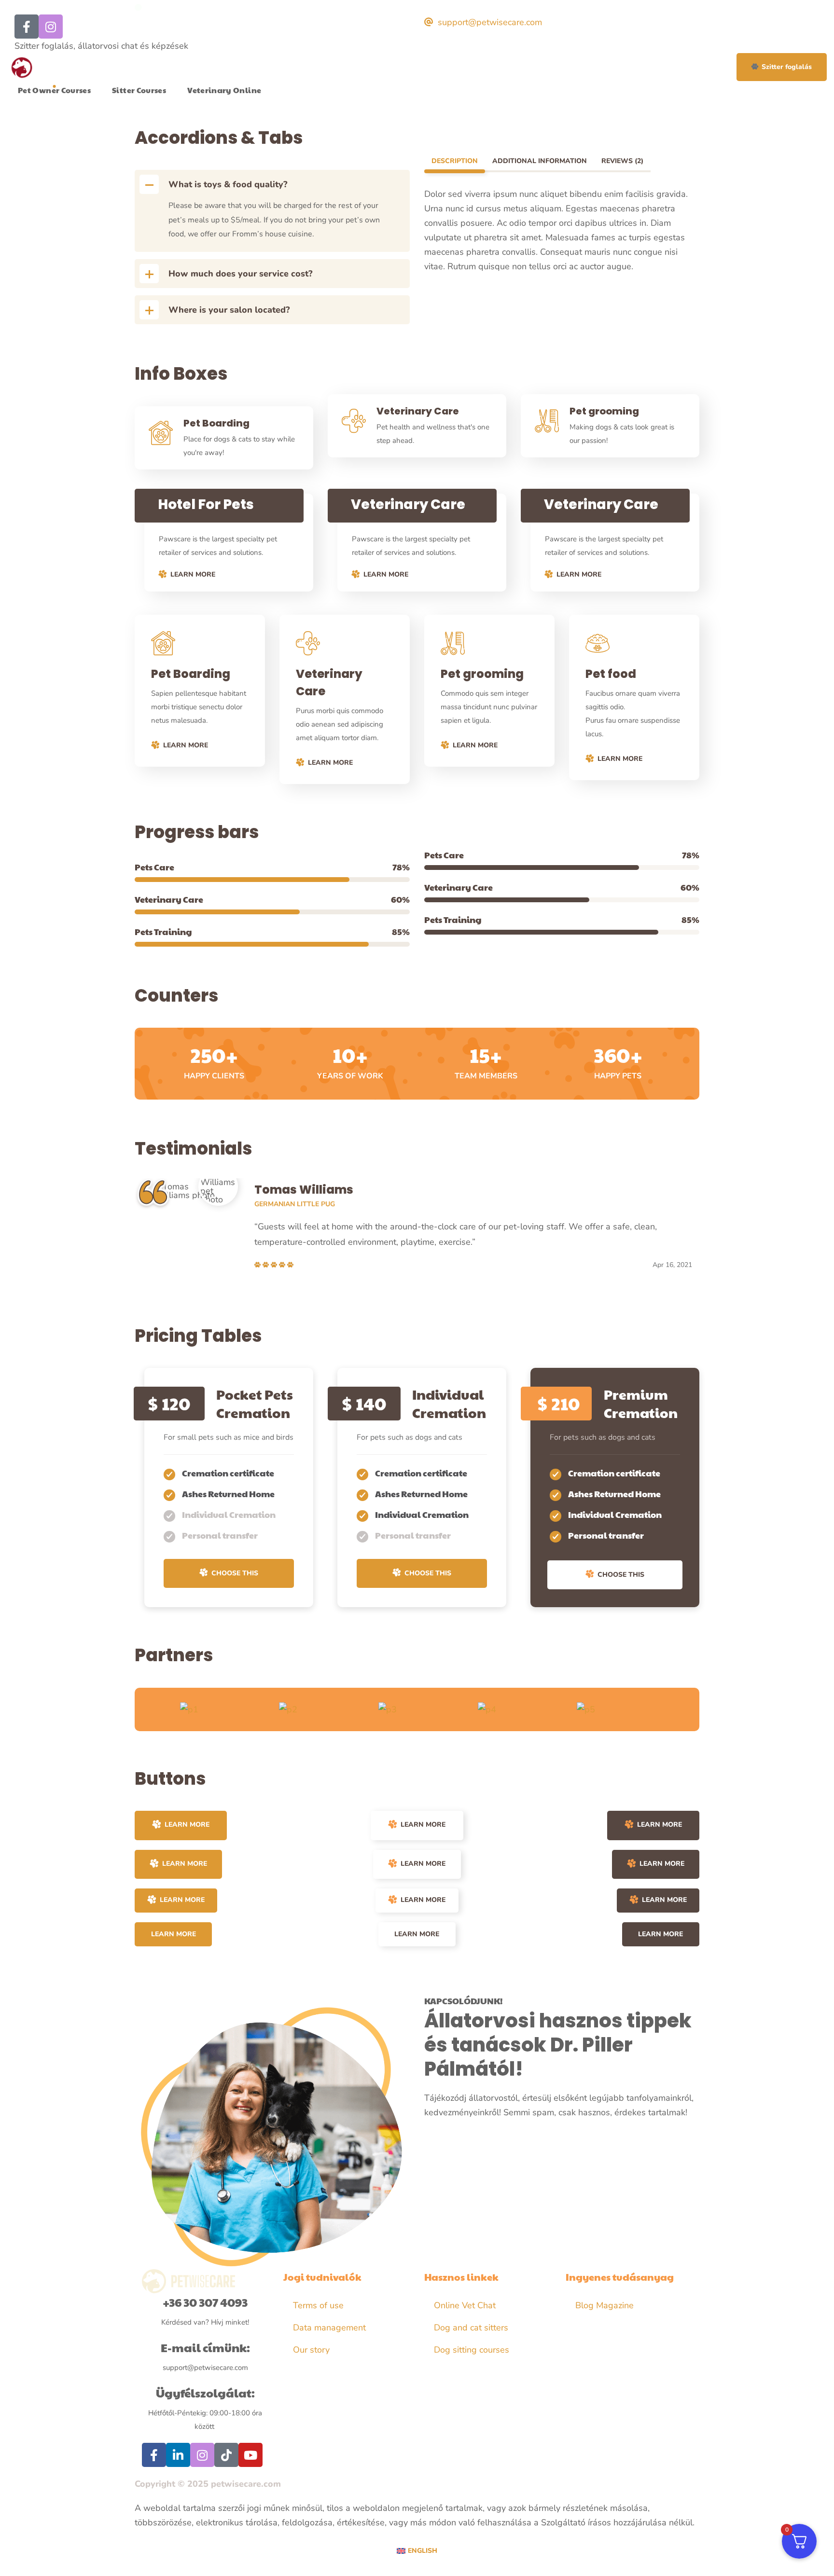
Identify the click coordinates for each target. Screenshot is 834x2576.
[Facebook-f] (154, 2455)
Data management (329, 2328)
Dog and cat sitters (471, 2328)
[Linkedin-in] (178, 2455)
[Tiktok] (226, 2455)
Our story (311, 2350)
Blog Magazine (605, 2305)
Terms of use (318, 2305)
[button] (782, 67)
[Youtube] (250, 2455)
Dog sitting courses (472, 2350)
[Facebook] (27, 27)
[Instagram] (51, 27)
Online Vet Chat (465, 2305)
